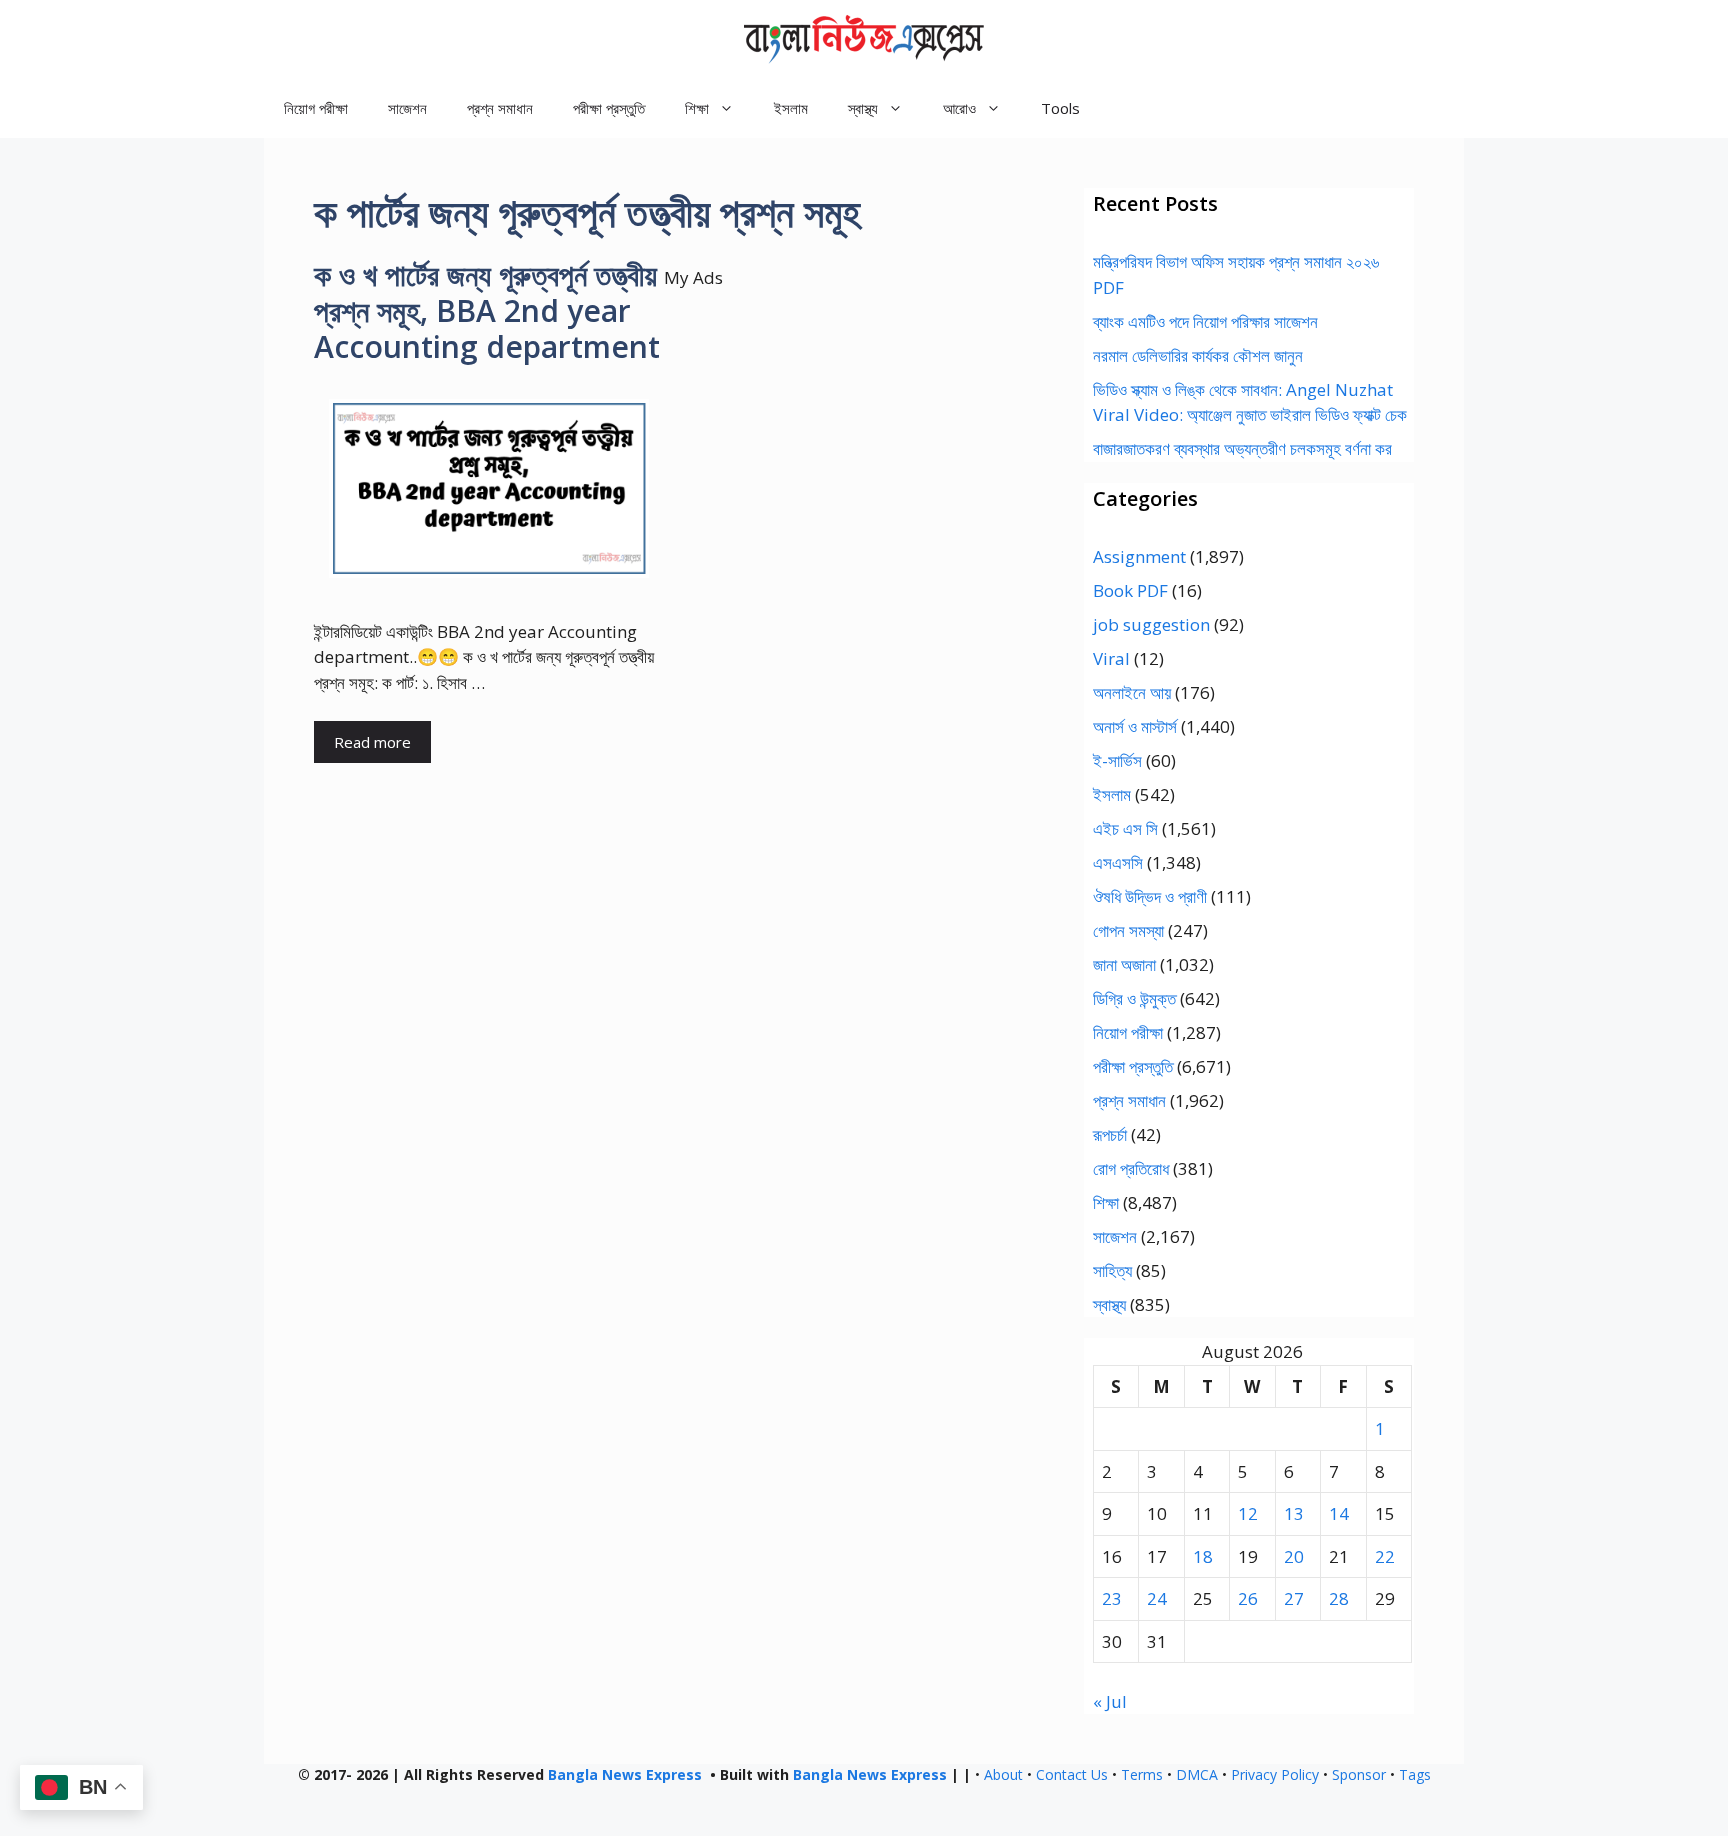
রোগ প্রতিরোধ (1131, 1168)
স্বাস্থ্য (1109, 1304)
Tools (1060, 108)
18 (1203, 1556)
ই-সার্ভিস (1117, 760)
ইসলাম (791, 108)
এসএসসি (1118, 862)
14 (1339, 1513)
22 (1385, 1556)
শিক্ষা (1106, 1202)
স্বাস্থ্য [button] (863, 108)
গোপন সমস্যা (1128, 930)
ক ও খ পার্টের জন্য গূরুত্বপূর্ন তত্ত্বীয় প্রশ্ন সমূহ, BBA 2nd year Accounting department (487, 310)
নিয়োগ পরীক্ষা (316, 108)
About (1003, 1774)
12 (1248, 1513)
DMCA (1197, 1774)
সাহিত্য (1112, 1270)
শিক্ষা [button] (697, 108)
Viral (1111, 658)
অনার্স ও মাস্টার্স (1135, 726)
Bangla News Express (625, 1774)
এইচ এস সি (1125, 828)
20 (1294, 1556)
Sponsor (1359, 1774)
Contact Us (1072, 1774)
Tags (1415, 1774)
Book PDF (1130, 590)
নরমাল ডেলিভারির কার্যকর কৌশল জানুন (1198, 355)
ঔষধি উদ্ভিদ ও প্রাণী (1150, 896)
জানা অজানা (1124, 964)
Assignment (1139, 556)
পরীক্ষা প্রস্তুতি (609, 108)
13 (1294, 1513)
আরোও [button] (959, 108)
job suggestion (1151, 624)
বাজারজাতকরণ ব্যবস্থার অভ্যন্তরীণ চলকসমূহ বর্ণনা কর (1242, 448)
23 (1112, 1598)
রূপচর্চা (1110, 1134)
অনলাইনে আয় (1132, 692)
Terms (1142, 1774)
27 (1294, 1598)
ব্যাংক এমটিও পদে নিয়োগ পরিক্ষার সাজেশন (1205, 321)
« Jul (1110, 1701)
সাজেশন (407, 108)
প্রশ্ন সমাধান (500, 108)
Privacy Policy (1275, 1774)
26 (1248, 1598)
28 (1339, 1598)
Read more (372, 742)
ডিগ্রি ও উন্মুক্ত (1134, 998)
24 (1157, 1598)
